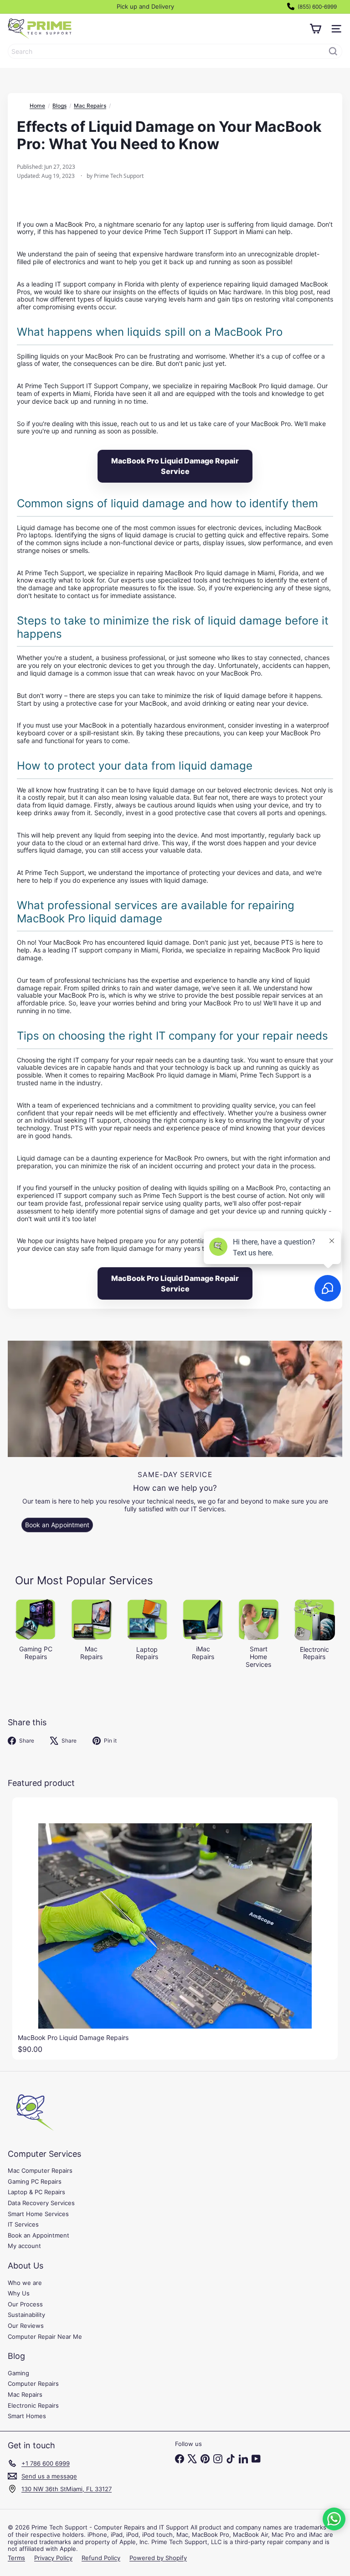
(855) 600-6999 (317, 7)
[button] (334, 2519)
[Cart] (315, 29)
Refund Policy (101, 2558)
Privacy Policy (53, 2558)
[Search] (333, 51)
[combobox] (175, 51)
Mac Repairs (90, 106)
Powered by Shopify (158, 2558)
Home (37, 106)
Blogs (59, 106)
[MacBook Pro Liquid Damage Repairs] (175, 1928)
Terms (16, 2558)
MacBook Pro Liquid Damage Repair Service (175, 466)
